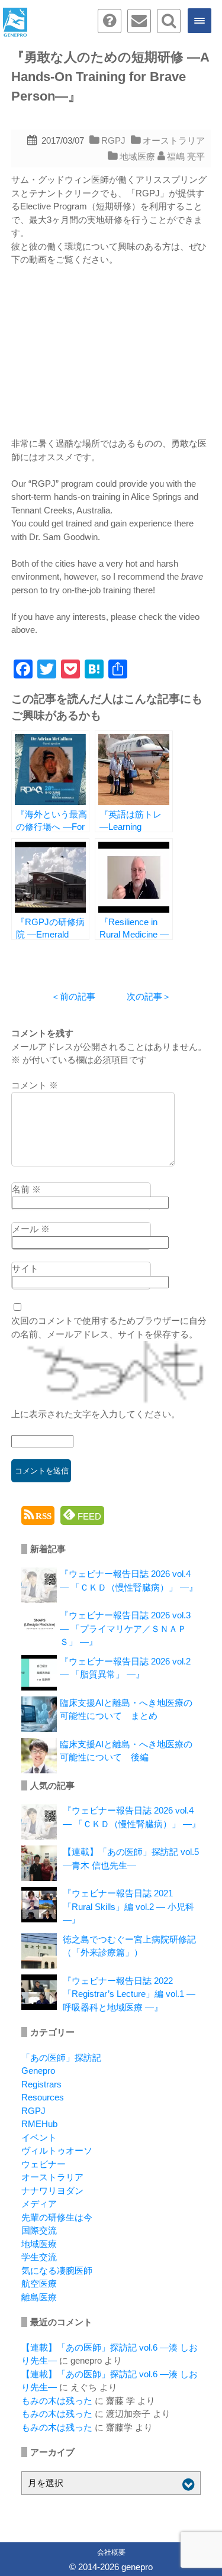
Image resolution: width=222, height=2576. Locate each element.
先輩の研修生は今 (57, 2217)
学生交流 (39, 2257)
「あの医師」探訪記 (61, 2058)
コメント (35, 1085)
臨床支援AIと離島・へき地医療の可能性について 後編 (126, 1751)
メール (31, 1229)
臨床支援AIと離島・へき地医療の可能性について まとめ (126, 1709)
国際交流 (39, 2230)
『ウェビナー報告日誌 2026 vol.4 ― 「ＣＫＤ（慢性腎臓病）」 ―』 (129, 1580)
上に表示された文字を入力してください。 (96, 1414)
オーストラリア (174, 140)
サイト (25, 1268)
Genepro (38, 2071)
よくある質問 (110, 21)
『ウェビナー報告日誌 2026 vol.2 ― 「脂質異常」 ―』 (125, 1668)
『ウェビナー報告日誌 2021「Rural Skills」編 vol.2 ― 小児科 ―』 (128, 1906)
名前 (26, 1189)
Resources (43, 2097)
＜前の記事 (73, 996)
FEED (88, 1516)
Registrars (41, 2084)
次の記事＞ (149, 996)
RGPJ (113, 140)
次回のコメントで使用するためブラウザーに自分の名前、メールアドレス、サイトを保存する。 (109, 1327)
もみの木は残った (57, 2401)
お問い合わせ (139, 21)
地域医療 (137, 156)
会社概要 (111, 2552)
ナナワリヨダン (52, 2191)
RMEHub (39, 2124)
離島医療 (39, 2297)
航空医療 (39, 2284)
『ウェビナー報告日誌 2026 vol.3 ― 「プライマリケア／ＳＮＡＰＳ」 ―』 (125, 1628)
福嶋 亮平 (186, 156)
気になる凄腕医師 (57, 2270)
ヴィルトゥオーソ (57, 2150)
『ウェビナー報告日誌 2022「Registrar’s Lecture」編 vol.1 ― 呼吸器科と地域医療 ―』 (129, 1994)
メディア (39, 2204)
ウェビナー (44, 2164)
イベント (39, 2137)
